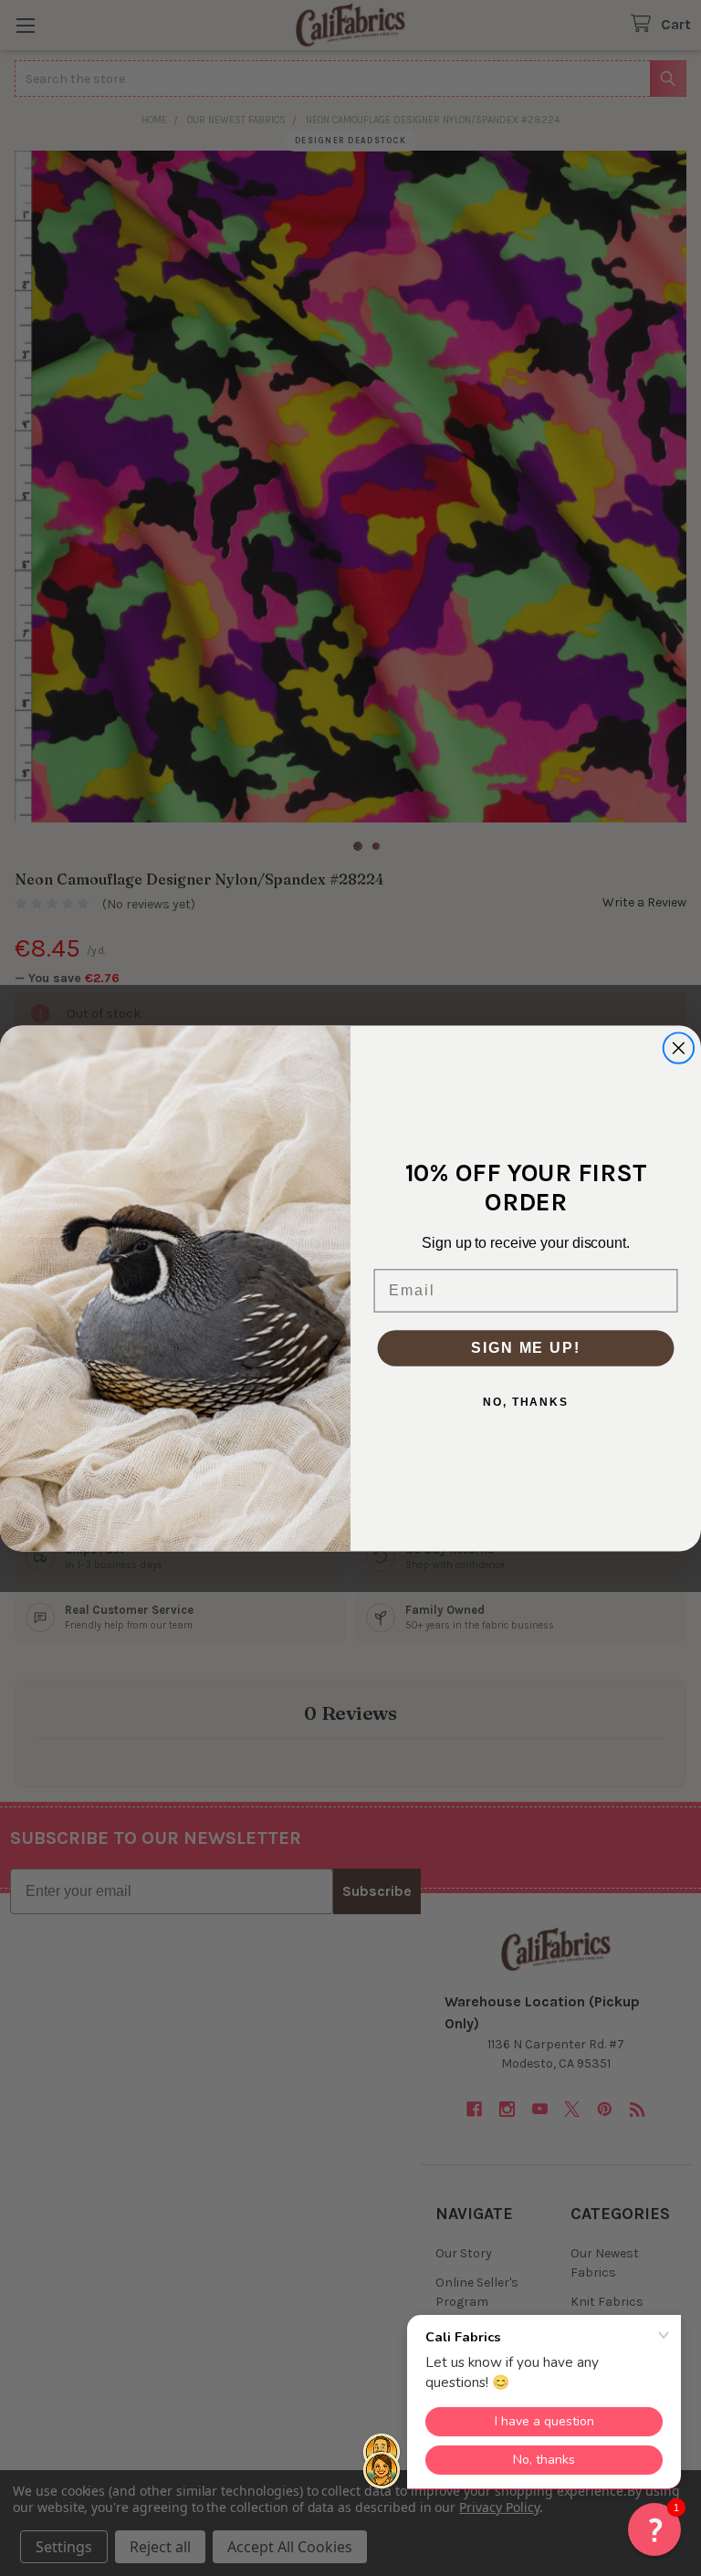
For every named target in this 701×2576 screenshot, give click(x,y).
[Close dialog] (679, 1048)
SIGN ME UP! (525, 1347)
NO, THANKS (526, 1401)
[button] (654, 2529)
